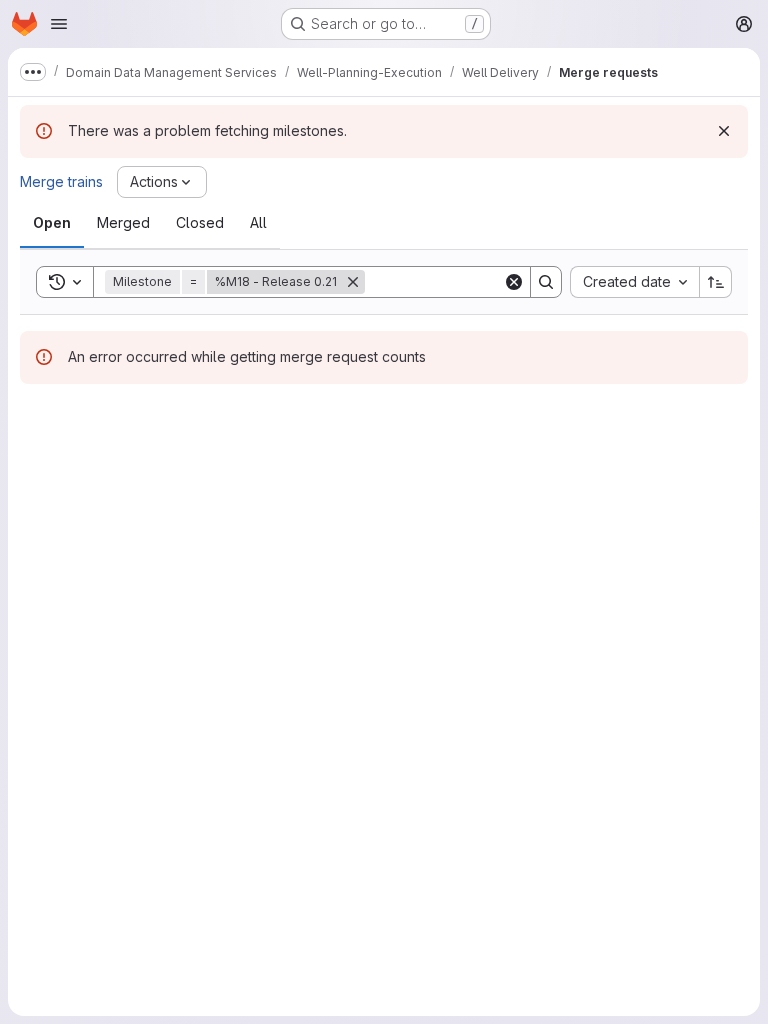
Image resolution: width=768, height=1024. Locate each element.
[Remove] (353, 282)
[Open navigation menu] (59, 24)
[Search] (546, 282)
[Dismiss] (724, 131)
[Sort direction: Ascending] (716, 282)
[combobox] (634, 282)
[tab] (52, 223)
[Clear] (514, 282)
